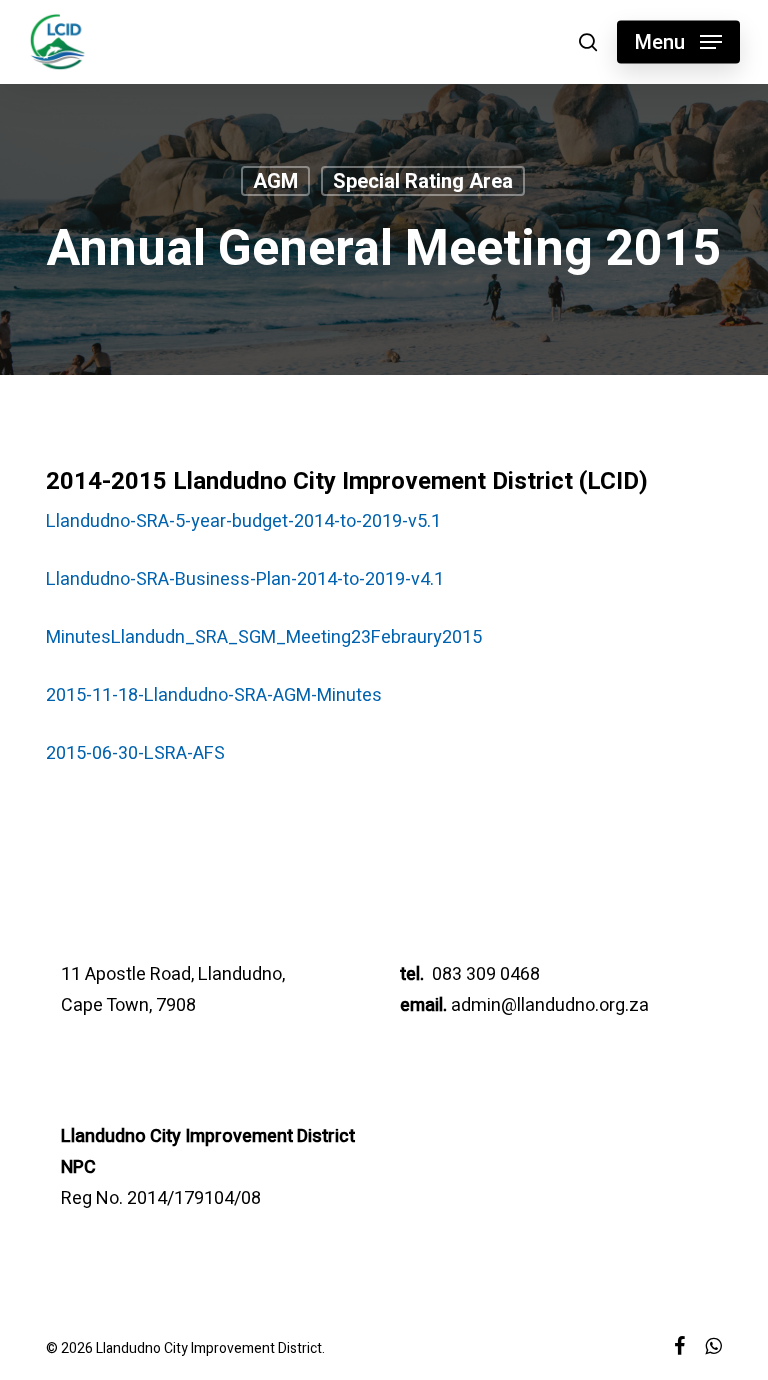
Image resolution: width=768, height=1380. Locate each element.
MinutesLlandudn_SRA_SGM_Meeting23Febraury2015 (264, 637)
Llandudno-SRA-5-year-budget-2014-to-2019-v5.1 (243, 521)
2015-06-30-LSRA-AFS (135, 753)
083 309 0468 (484, 974)
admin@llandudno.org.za (550, 1005)
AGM (275, 181)
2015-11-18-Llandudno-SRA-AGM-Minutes (214, 695)
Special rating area (423, 181)
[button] (678, 42)
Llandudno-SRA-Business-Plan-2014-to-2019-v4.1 (245, 579)
